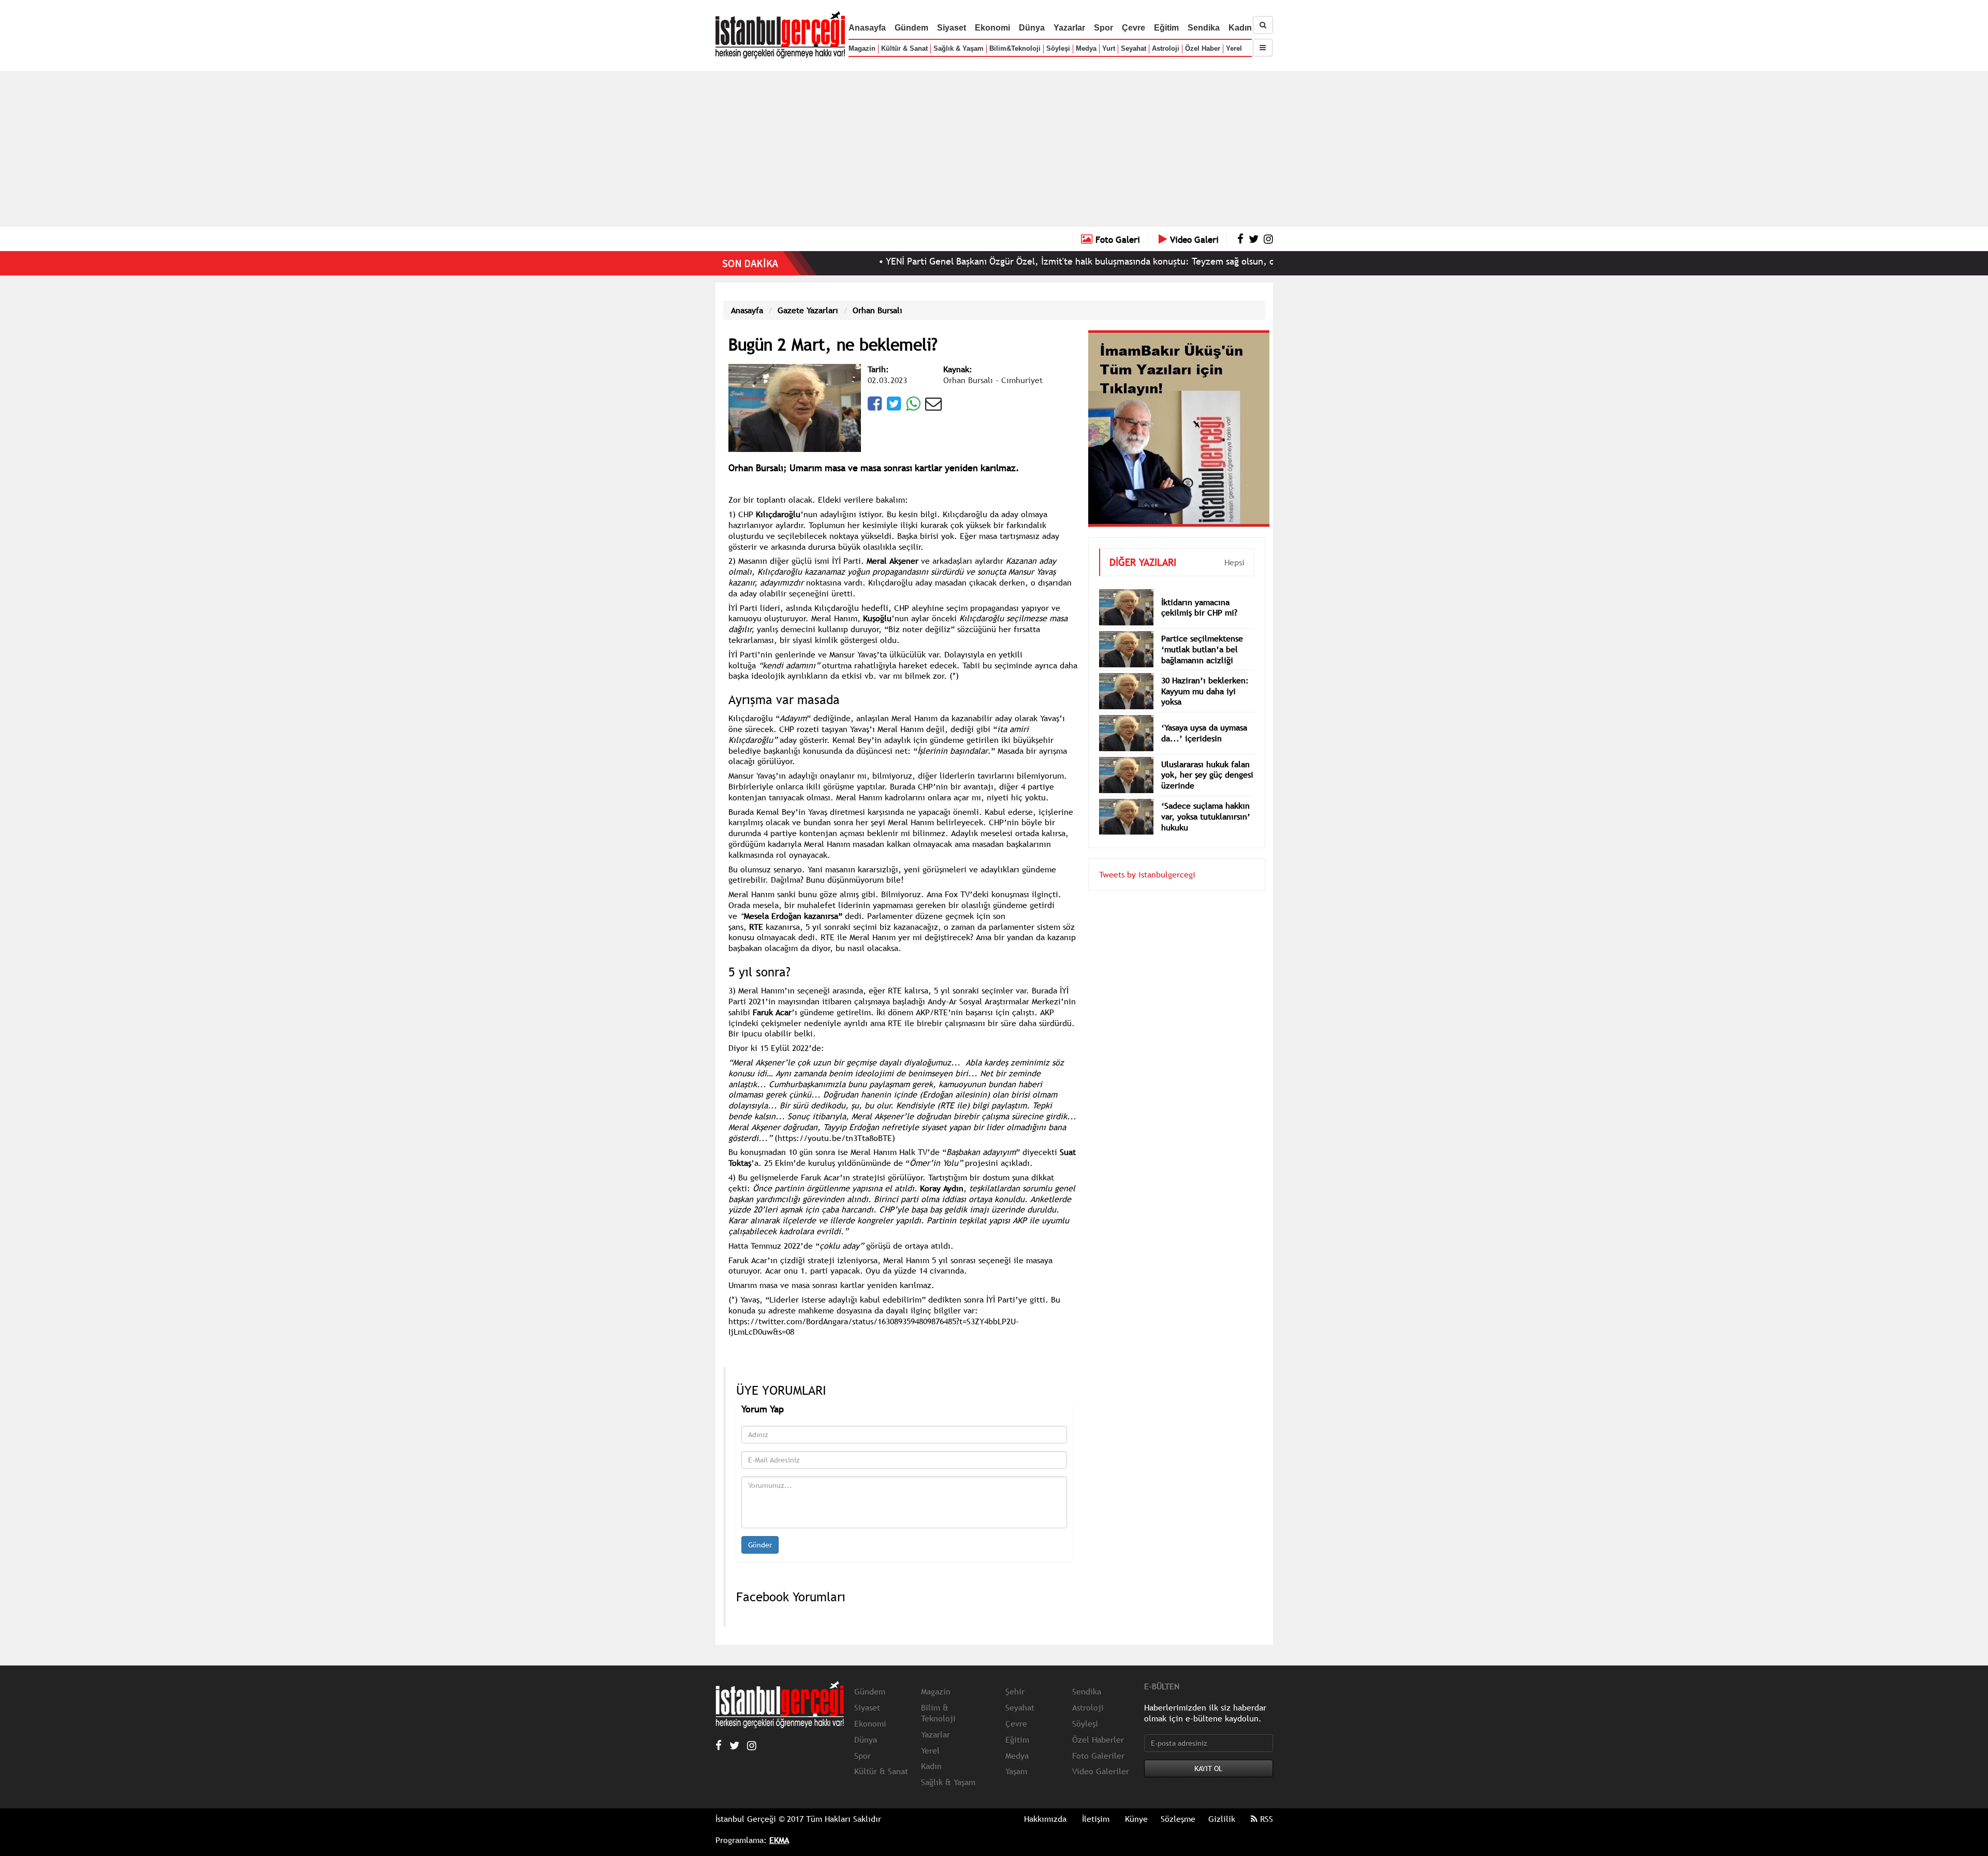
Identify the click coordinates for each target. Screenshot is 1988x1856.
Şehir (1015, 1691)
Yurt (1109, 48)
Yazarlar (1069, 28)
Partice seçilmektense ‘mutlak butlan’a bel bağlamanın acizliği (1202, 634)
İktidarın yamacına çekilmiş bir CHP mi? (1199, 592)
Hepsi (1234, 547)
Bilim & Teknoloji (938, 1713)
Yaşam (1016, 1771)
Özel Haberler (1098, 1740)
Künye (1136, 1819)
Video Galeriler (1101, 1771)
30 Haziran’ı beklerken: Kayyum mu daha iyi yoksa (1205, 676)
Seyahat (1134, 48)
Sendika (1204, 28)
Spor (1103, 28)
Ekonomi (992, 28)
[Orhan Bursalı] (795, 407)
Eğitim (1166, 28)
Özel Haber (1203, 48)
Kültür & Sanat (904, 48)
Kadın (1240, 28)
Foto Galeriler (1098, 1756)
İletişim (1096, 1819)
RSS (1265, 1819)
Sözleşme (1178, 1819)
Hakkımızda (1045, 1819)
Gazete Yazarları (808, 310)
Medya (1086, 48)
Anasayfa (867, 28)
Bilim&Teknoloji (1015, 48)
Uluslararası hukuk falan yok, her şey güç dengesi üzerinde (1207, 759)
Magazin (862, 48)
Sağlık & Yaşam (959, 48)
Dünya (1032, 28)
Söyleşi (1058, 48)
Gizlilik (1222, 1819)
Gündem (911, 28)
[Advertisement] (994, 149)
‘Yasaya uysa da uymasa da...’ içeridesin (1204, 717)
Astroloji (1166, 48)
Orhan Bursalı (878, 310)
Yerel (1234, 48)
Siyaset (952, 28)
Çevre (1134, 28)
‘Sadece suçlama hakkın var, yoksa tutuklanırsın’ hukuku (1206, 801)
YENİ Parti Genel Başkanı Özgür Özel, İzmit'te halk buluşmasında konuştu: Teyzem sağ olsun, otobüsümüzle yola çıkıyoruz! (1038, 261)
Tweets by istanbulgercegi (1147, 859)
